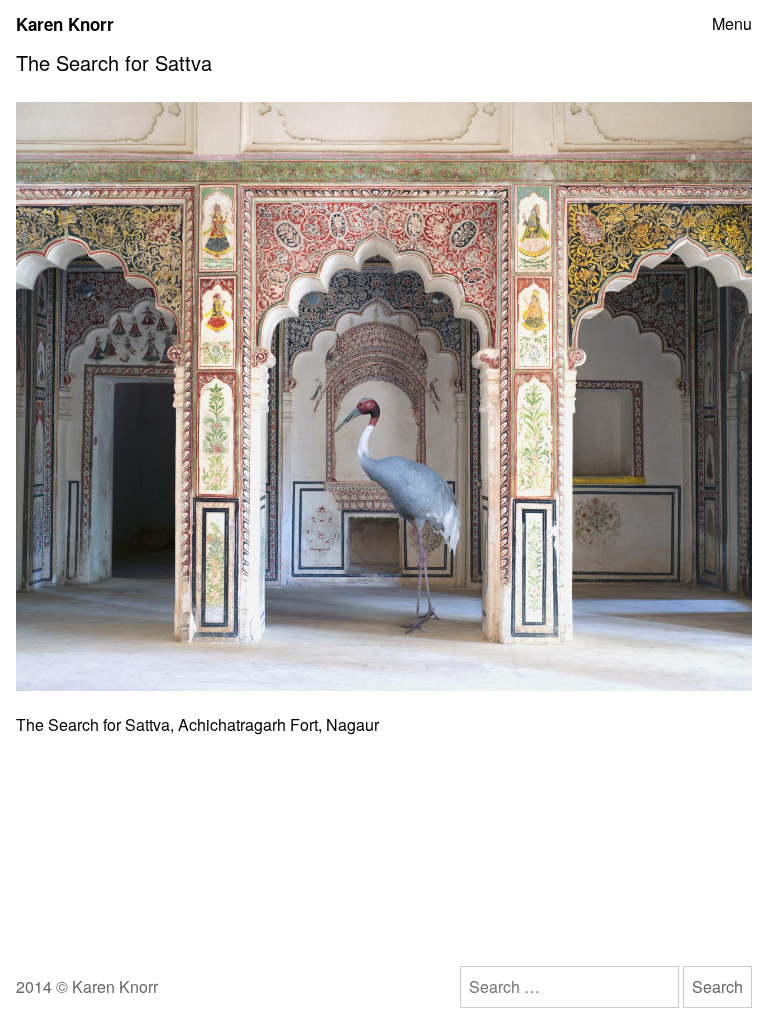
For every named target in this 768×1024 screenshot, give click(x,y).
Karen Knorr (65, 24)
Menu (732, 24)
